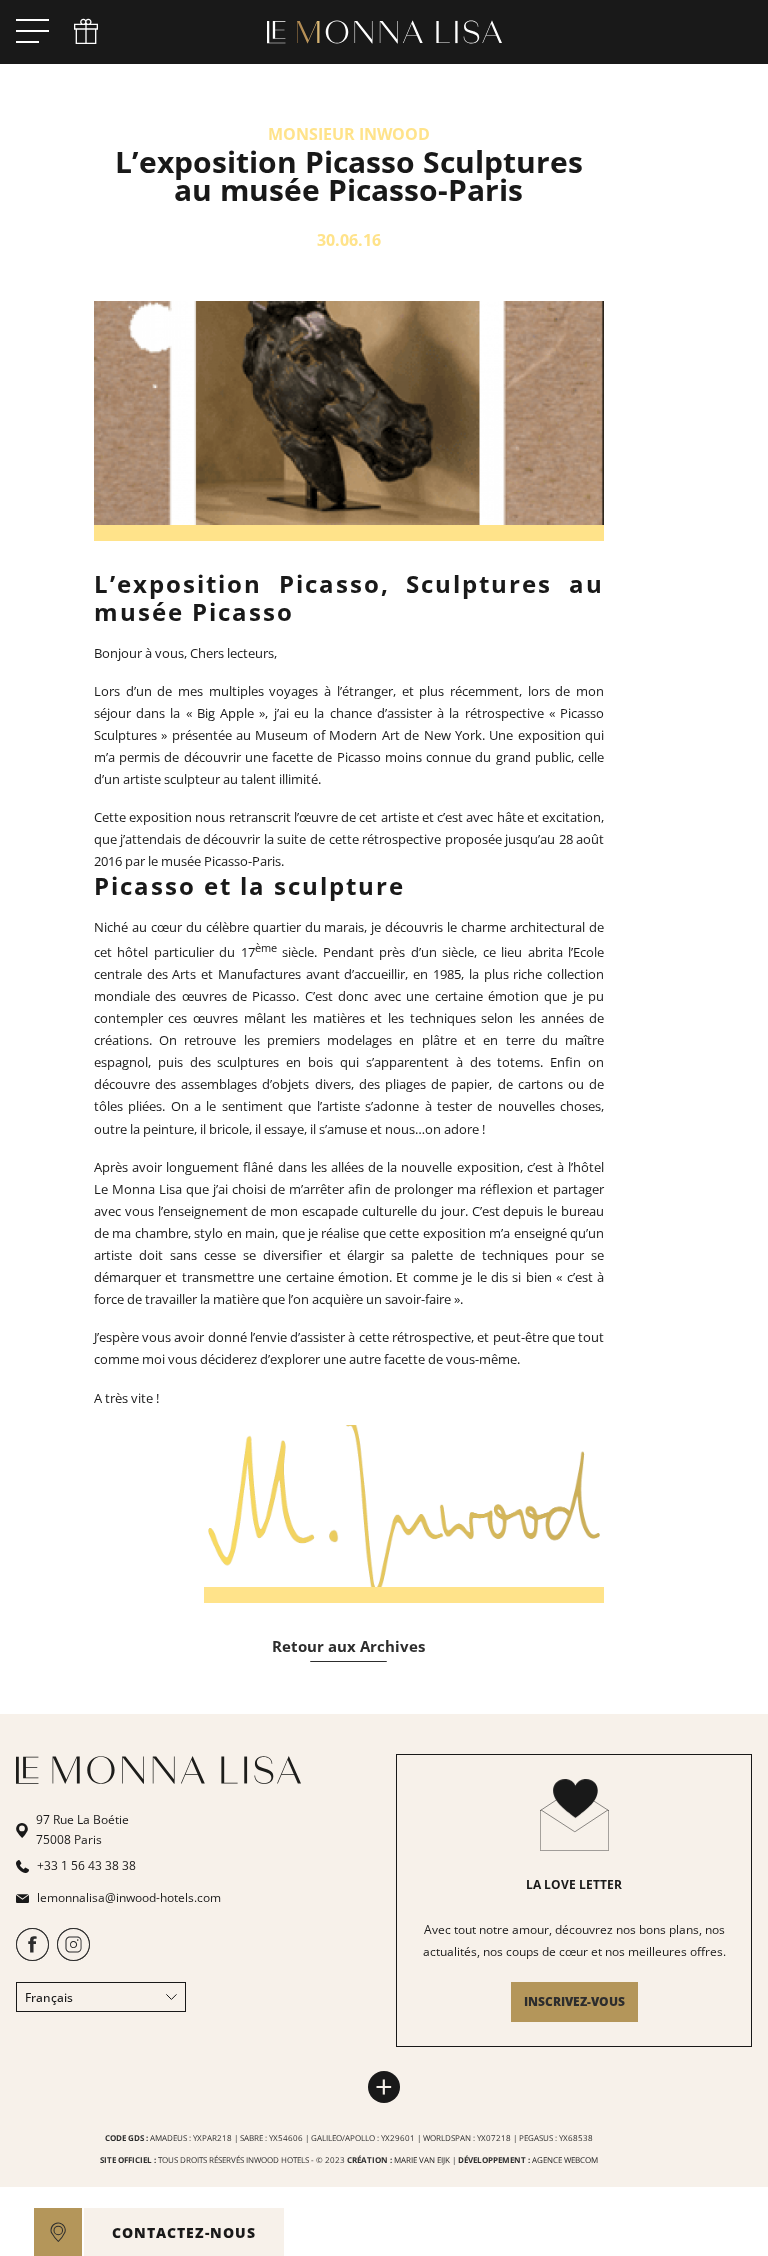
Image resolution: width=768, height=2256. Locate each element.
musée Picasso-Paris (221, 861)
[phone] (86, 32)
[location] (58, 2232)
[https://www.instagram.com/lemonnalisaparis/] (73, 1956)
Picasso (361, 757)
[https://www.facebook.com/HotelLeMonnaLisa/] (32, 1956)
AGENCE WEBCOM (565, 2159)
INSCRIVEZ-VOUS (574, 2001)
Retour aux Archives (348, 1646)
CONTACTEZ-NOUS (184, 2232)
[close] (260, 2232)
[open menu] (32, 32)
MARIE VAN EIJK (422, 2159)
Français (49, 1997)
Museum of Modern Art (327, 735)
